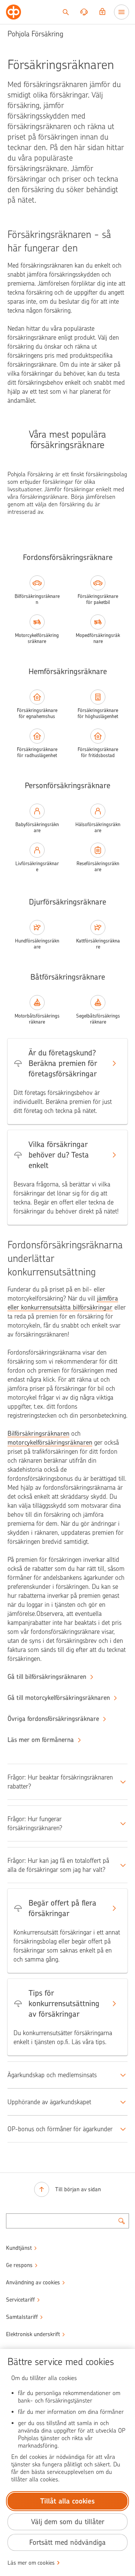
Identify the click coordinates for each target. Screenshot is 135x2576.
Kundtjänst (19, 2248)
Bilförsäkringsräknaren (37, 599)
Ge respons (19, 2265)
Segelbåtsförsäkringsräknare (98, 1019)
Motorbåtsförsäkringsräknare (37, 1019)
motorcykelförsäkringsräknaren (50, 1442)
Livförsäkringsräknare (37, 866)
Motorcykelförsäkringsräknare (37, 638)
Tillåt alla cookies (67, 2501)
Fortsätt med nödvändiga (67, 2542)
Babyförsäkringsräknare (37, 827)
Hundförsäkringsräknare (37, 944)
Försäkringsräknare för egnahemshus (37, 713)
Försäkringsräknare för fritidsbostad (98, 752)
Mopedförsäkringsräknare (98, 638)
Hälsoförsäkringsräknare (98, 827)
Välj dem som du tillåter (68, 2522)
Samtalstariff (22, 2317)
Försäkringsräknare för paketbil (98, 599)
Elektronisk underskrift (33, 2334)
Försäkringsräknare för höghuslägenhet (98, 713)
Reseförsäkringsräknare (98, 866)
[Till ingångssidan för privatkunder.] (13, 12)
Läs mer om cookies (31, 2563)
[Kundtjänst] (84, 12)
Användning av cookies (33, 2282)
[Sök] (66, 12)
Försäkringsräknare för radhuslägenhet (37, 752)
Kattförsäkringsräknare (98, 944)
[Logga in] (102, 12)
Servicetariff (20, 2300)
